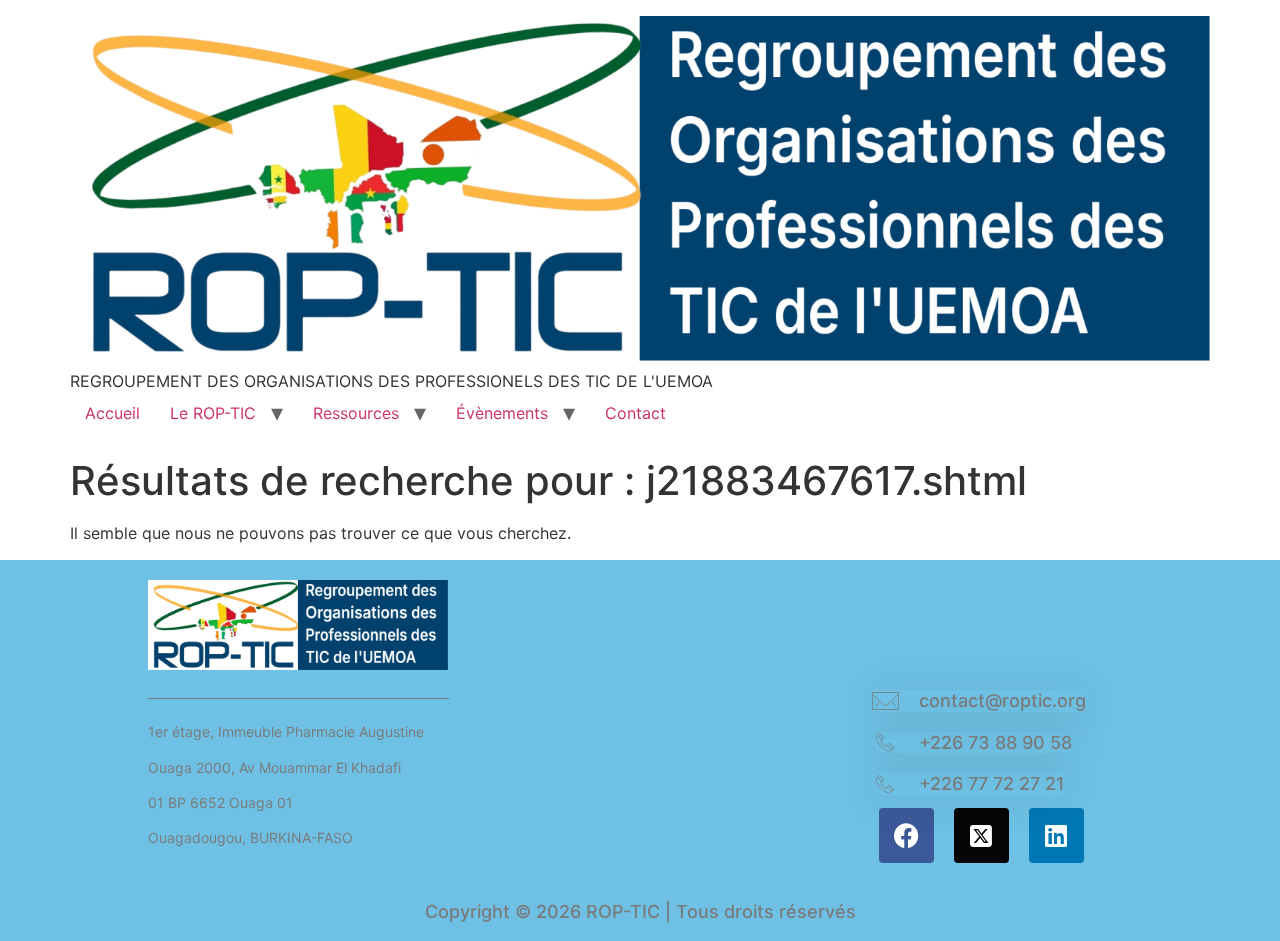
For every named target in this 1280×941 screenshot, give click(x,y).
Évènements (502, 413)
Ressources (356, 413)
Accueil (112, 413)
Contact (635, 413)
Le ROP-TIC (213, 413)
